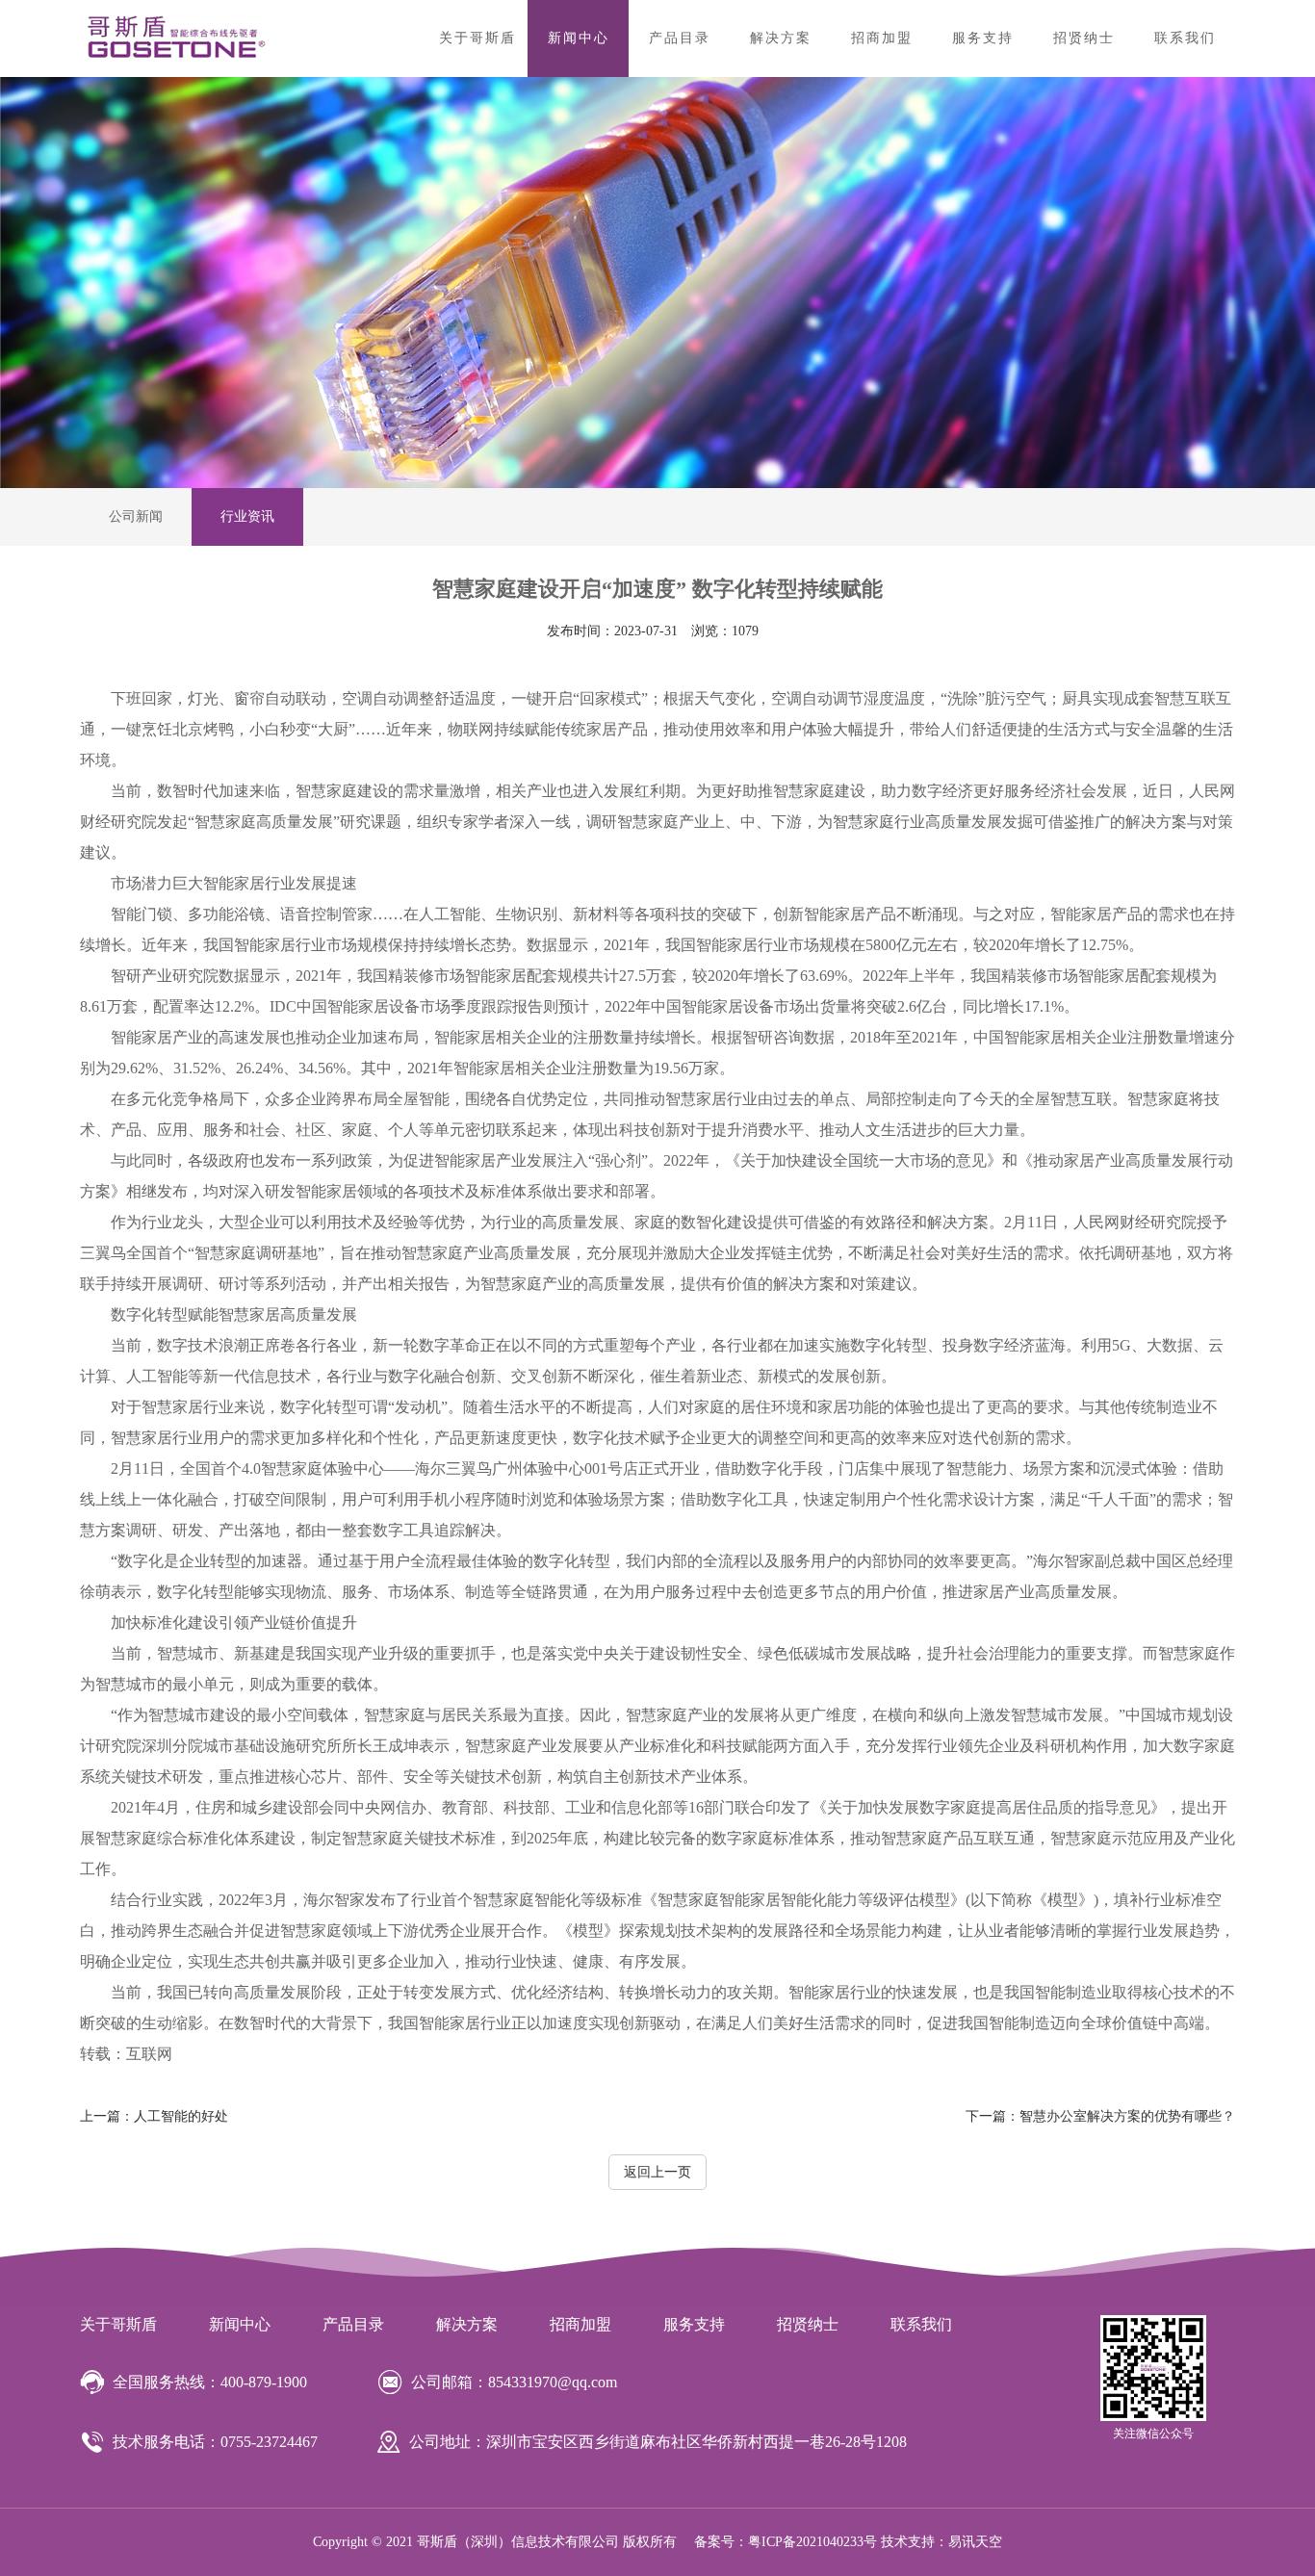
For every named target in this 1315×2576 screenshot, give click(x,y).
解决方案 (781, 38)
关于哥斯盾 (477, 38)
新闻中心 (579, 38)
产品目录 (680, 38)
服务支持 (983, 38)
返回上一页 (657, 2172)
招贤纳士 (1084, 38)
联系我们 (1185, 38)
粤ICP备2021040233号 (812, 2542)
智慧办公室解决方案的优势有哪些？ (1100, 2116)
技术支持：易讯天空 (941, 2542)
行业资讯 (247, 516)
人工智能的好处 (154, 2116)
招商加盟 (882, 38)
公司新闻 (136, 516)
